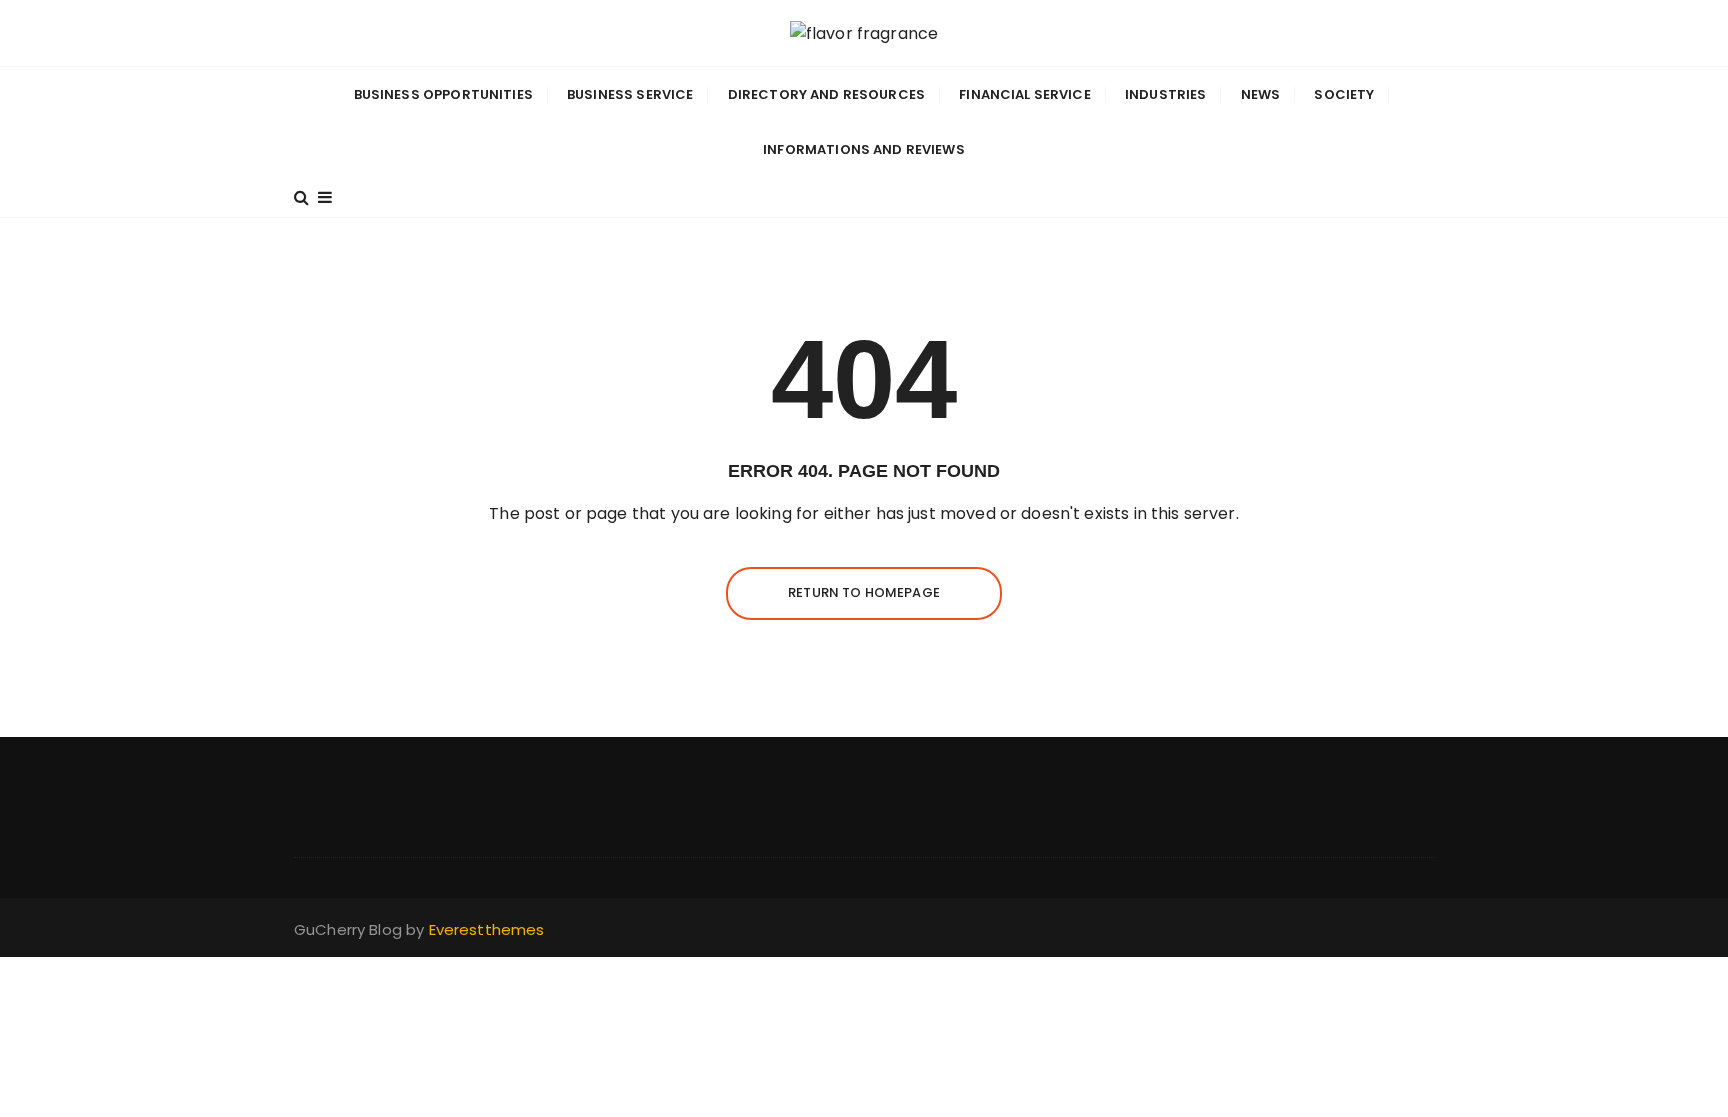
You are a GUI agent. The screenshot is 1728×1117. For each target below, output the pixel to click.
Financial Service (1025, 94)
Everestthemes (487, 929)
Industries (1166, 94)
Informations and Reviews (864, 149)
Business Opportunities (443, 94)
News (1261, 94)
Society (1344, 94)
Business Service (630, 94)
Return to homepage (864, 592)
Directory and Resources (826, 94)
